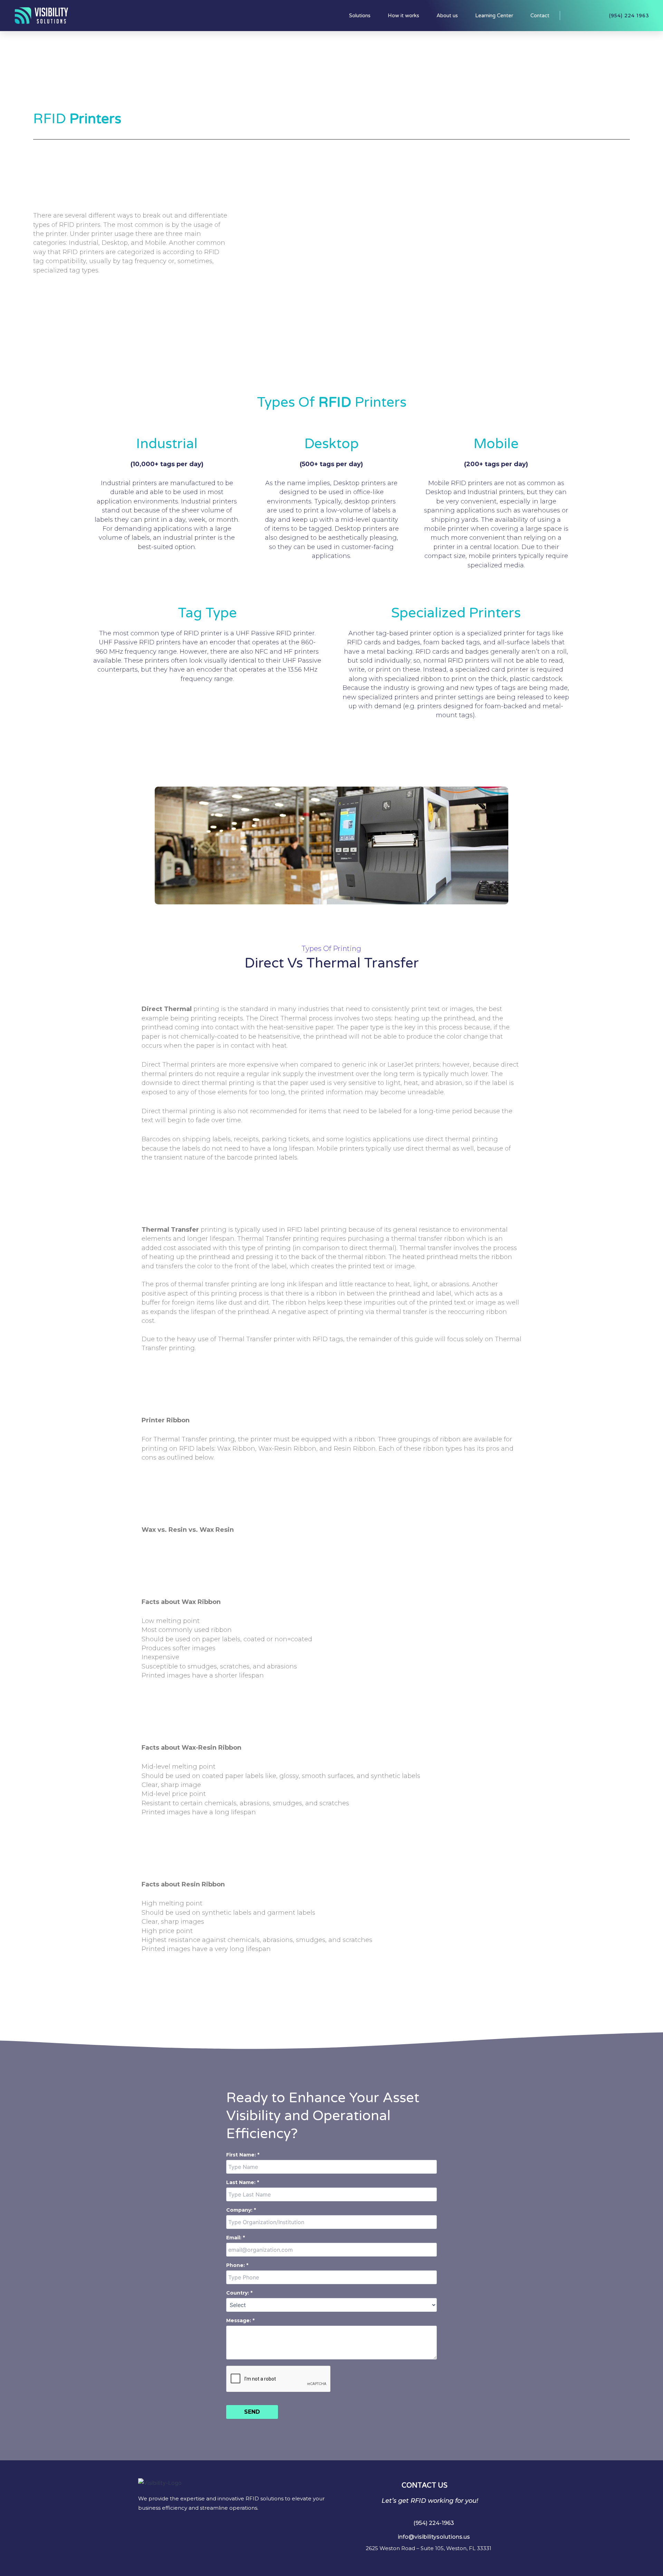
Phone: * (237, 2265)
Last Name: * (243, 2182)
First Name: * (243, 2155)
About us (447, 16)
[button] (430, 2523)
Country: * (239, 2293)
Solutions (360, 16)
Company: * (241, 2210)
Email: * (236, 2238)
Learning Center (494, 16)
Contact (540, 16)
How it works (403, 16)
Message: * (240, 2320)
